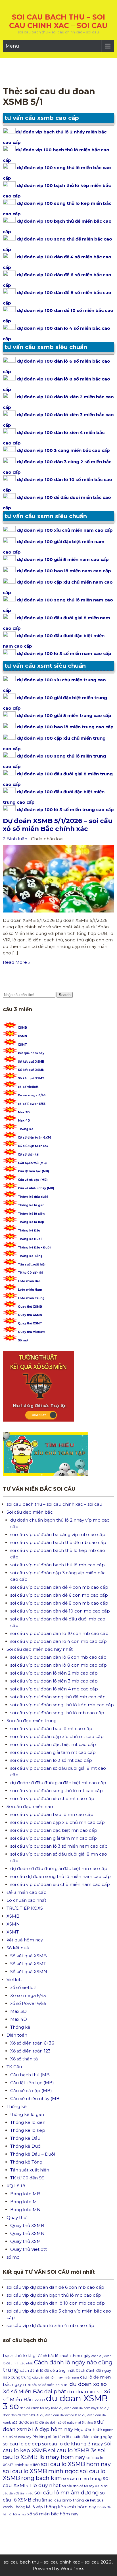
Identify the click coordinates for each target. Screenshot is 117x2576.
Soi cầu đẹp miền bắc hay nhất (40, 1649)
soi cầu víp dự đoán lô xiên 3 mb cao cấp (54, 1681)
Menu (12, 46)
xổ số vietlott (28, 1087)
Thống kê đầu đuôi (33, 1197)
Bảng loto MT (25, 2202)
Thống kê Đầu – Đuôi (34, 1247)
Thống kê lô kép (31, 1222)
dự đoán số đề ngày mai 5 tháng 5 (70, 2423)
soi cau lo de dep (22, 2444)
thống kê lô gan (27, 2114)
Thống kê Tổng (30, 1256)
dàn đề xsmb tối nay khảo (39, 2408)
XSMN (22, 1036)
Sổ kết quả (18, 1948)
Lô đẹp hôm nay (53, 2429)
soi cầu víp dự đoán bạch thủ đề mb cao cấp (58, 1542)
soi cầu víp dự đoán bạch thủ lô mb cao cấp (58, 1565)
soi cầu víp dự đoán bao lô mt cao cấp (51, 1729)
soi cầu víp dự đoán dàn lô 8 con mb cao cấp (58, 1665)
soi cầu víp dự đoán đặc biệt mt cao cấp (53, 1744)
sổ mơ (13, 2257)
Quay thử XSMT (30, 1323)
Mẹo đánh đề (88, 2430)
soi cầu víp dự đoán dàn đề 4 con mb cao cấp (59, 1587)
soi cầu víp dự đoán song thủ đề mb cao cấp (58, 1697)
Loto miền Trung (31, 1298)
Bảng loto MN (25, 2210)
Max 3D (24, 1112)
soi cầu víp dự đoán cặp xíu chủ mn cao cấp (58, 1822)
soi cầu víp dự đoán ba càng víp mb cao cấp (58, 1534)
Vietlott (14, 1980)
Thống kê (26, 1129)
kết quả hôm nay (31, 1053)
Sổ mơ (23, 1340)
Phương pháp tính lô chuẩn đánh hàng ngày (72, 2437)
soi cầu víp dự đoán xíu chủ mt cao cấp (52, 1798)
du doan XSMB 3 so (55, 2402)
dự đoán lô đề (31, 2422)
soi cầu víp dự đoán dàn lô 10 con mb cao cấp (59, 1633)
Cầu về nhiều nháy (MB (35, 2099)
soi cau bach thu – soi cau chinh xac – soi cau (58, 21)
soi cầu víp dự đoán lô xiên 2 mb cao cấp (54, 1673)
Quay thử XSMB (30, 1307)
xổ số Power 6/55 (32, 1104)
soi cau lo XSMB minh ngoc (41, 2471)
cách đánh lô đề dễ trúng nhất (47, 2370)
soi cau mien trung (82, 2479)
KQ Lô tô (16, 2186)
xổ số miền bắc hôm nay (53, 2514)
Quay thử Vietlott (31, 1332)
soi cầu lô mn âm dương (67, 2493)
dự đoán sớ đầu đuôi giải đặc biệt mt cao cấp (58, 1783)
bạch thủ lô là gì (20, 2356)
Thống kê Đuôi (30, 1239)
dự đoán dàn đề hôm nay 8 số (81, 2408)
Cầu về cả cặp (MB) (33, 1180)
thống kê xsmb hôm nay (70, 2507)
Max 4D (24, 1121)
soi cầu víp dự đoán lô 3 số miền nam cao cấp (59, 1846)
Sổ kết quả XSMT (31, 1078)
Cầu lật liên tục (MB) (33, 1171)
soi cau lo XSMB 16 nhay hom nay (54, 2454)
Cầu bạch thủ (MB (30, 2075)
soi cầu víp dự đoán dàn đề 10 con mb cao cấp (60, 1611)
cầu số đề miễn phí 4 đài (50, 2385)
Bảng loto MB (25, 2194)
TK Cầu (14, 2067)
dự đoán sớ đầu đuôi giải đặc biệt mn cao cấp (59, 1868)
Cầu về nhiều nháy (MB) (36, 1188)
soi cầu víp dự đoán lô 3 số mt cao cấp (51, 1760)
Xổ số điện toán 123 (33, 1146)
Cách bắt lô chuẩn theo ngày (64, 2356)
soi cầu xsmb (60, 2500)
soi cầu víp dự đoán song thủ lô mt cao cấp (57, 1791)
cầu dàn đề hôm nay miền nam (56, 2378)
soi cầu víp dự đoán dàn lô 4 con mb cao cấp (58, 1641)
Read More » (16, 962)
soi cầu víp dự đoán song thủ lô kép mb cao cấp (62, 1705)
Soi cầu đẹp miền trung (32, 1721)
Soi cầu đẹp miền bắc (30, 1512)
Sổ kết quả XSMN (31, 1070)
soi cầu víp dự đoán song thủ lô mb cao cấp (57, 1713)
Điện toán (17, 2035)
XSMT (22, 1045)
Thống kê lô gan (31, 1205)
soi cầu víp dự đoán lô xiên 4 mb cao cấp (54, 1689)
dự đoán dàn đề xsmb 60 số (61, 2415)
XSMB (22, 1028)
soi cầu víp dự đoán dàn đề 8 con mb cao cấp (59, 1603)
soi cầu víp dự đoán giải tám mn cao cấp (54, 1838)
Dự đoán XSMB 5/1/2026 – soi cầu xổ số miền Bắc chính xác (58, 825)
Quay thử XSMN (30, 1315)
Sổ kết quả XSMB (31, 1062)
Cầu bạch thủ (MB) (32, 1163)
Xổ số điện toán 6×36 (32, 2043)
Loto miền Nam (30, 1290)
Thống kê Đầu (29, 1230)
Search (65, 995)
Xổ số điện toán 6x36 (35, 1138)
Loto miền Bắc (29, 1281)
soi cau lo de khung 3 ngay (73, 2444)
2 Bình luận (15, 839)
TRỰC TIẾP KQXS (25, 1908)
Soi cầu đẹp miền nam (31, 1806)
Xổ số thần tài (29, 1155)
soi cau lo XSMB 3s (72, 2450)
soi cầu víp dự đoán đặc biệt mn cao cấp (54, 1830)
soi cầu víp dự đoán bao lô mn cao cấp (52, 1814)
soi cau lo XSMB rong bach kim (54, 2475)
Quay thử (16, 2217)
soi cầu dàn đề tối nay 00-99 (82, 2486)
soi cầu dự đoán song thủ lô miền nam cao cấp (60, 1876)
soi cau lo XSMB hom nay (76, 2464)
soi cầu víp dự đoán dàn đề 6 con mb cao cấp (59, 1595)
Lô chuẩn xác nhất (26, 1900)
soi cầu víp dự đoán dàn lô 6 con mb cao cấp (58, 1657)
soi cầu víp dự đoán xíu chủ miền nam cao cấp (60, 1884)
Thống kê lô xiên (31, 1214)
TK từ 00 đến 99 (31, 1273)
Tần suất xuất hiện (32, 1264)
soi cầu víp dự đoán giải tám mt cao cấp (53, 1752)
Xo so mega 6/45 (32, 1095)
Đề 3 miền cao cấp (27, 1892)
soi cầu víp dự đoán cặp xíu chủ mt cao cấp (57, 1736)
